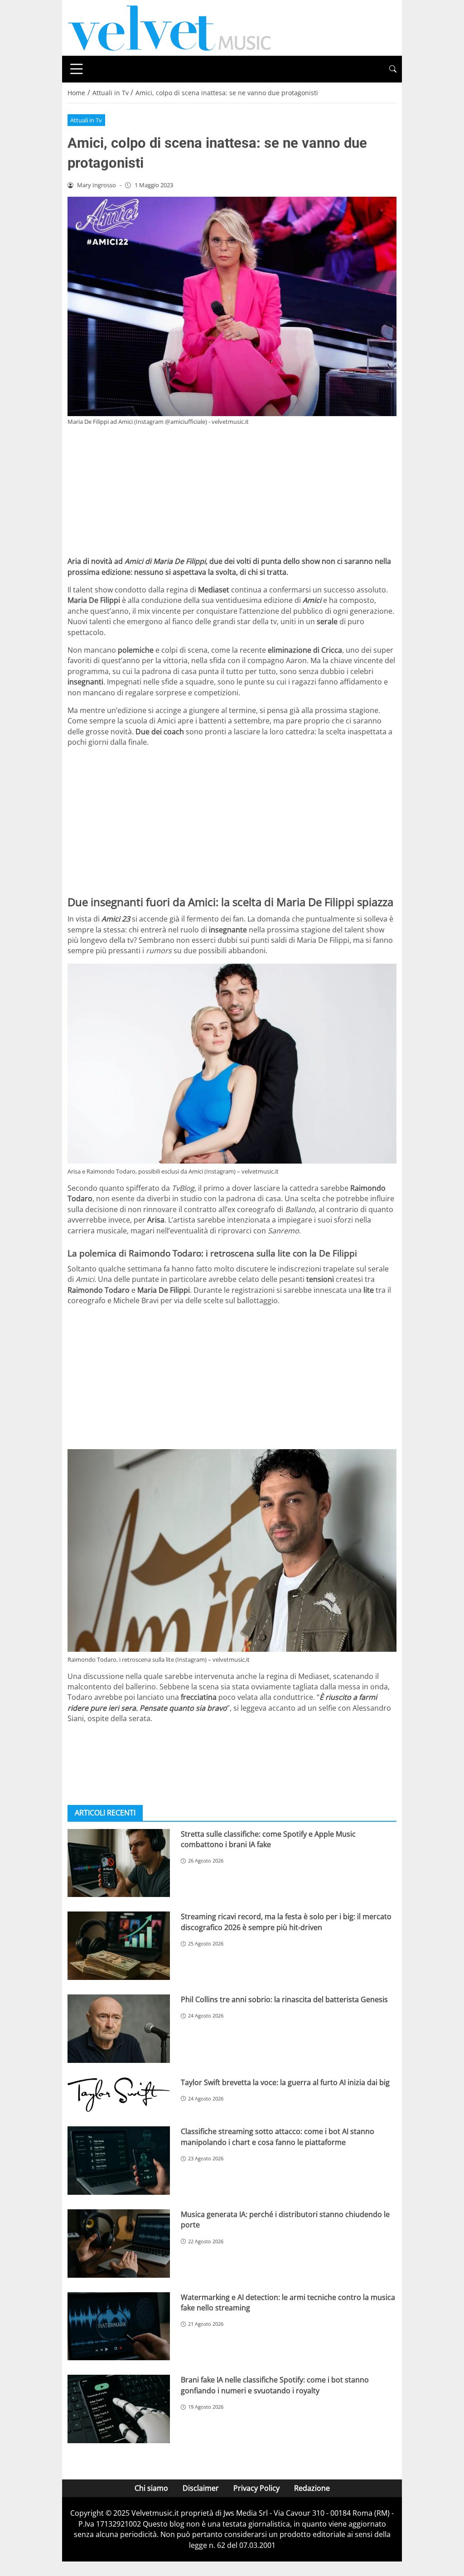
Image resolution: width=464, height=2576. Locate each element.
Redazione (312, 2488)
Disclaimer (201, 2488)
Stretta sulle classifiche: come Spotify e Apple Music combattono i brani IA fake (268, 1839)
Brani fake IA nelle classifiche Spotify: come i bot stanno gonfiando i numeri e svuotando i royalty (275, 2385)
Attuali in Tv (86, 120)
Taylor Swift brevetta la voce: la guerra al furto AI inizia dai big (285, 2082)
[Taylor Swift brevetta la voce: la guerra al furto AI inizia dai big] (119, 2095)
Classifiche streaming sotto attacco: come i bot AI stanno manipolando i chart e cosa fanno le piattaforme (278, 2137)
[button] (393, 69)
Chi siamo (151, 2488)
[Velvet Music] (169, 27)
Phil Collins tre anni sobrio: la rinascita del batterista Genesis (284, 1999)
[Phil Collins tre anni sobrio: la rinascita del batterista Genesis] (119, 2029)
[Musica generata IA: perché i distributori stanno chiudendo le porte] (119, 2244)
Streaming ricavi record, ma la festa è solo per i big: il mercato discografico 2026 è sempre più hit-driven (286, 1922)
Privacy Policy (256, 2488)
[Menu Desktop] (77, 69)
